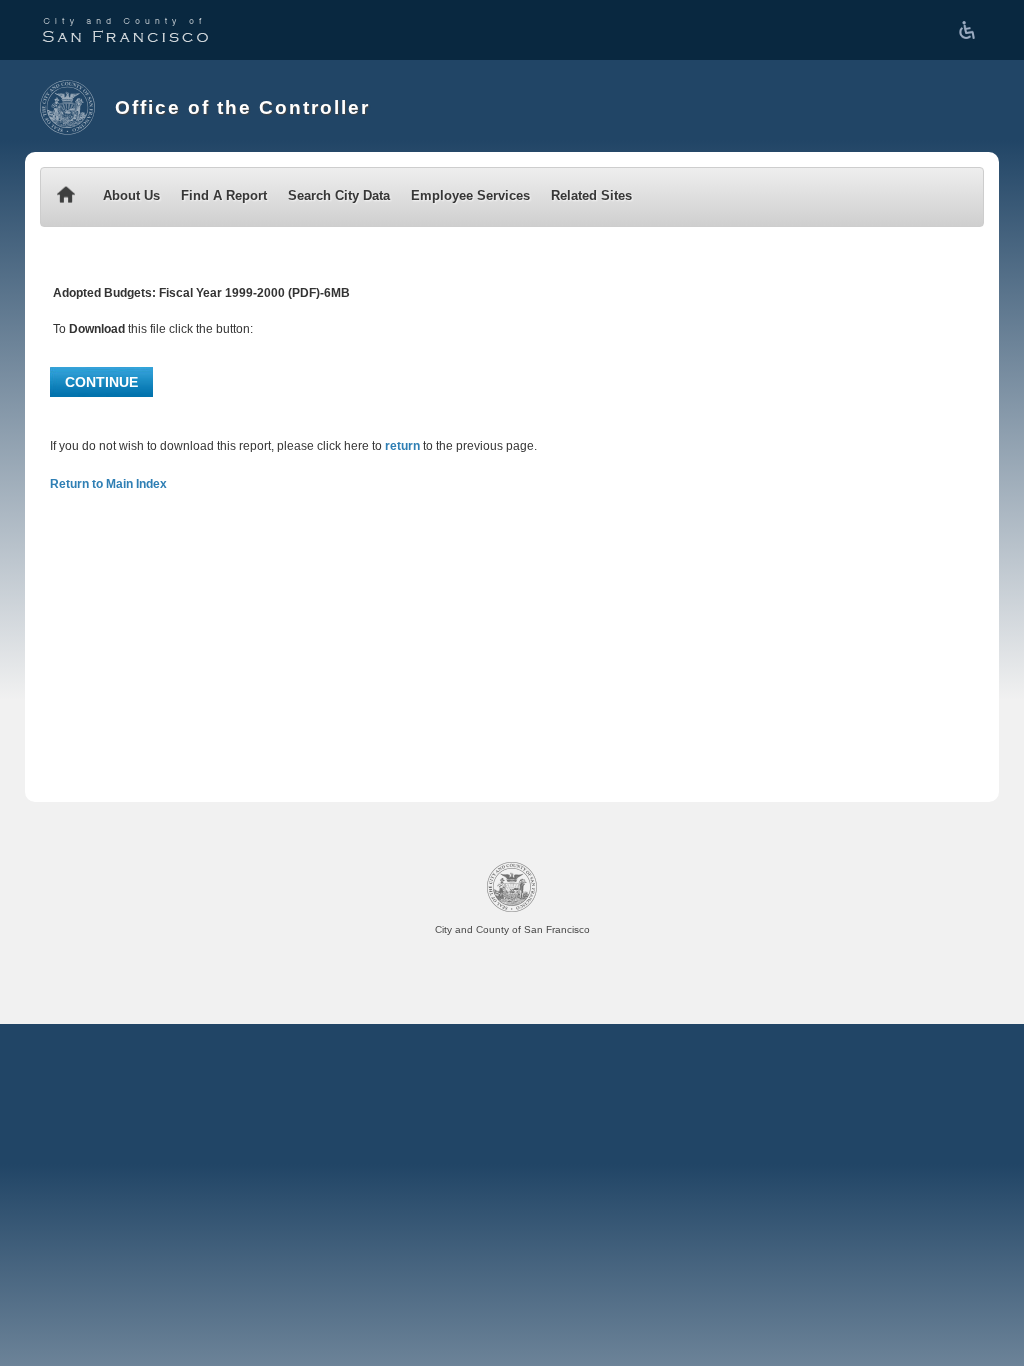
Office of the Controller (242, 107)
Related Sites (591, 195)
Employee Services (470, 195)
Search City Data (339, 195)
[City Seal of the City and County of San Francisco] (67, 107)
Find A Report (224, 195)
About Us (131, 195)
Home (66, 196)
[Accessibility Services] (971, 30)
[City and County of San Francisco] (125, 30)
